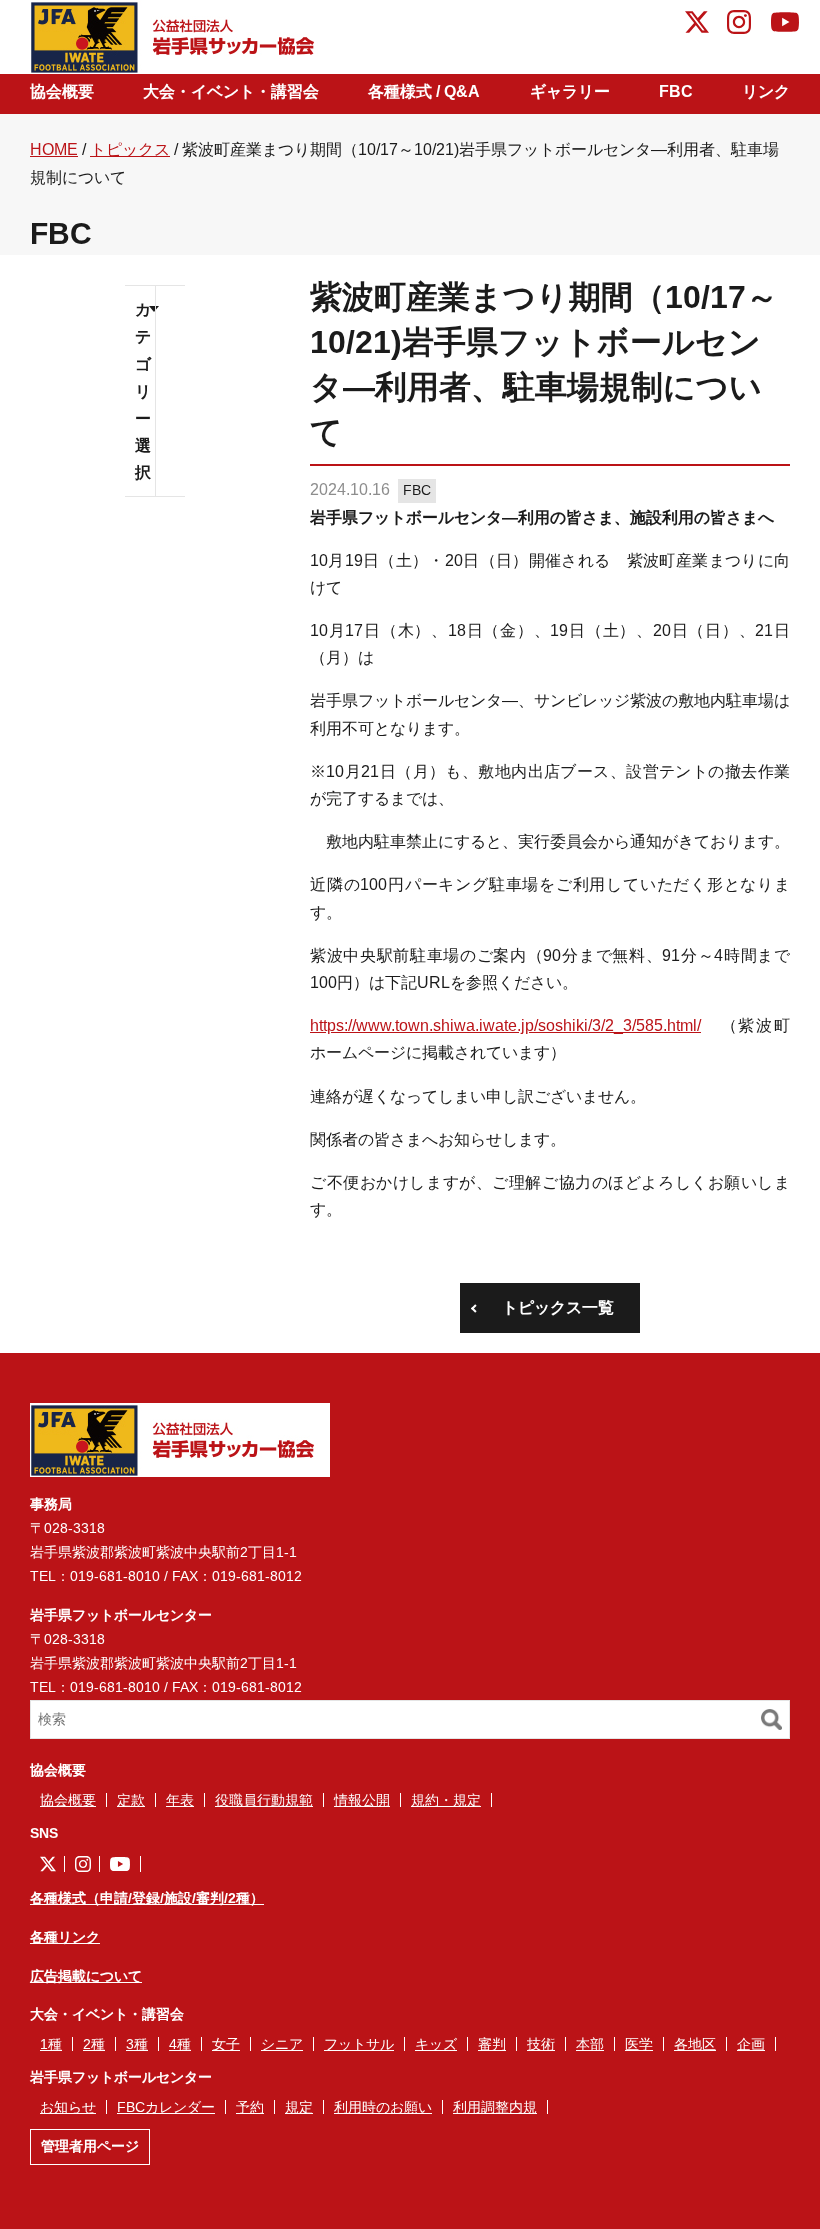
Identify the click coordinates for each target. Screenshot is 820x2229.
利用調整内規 (495, 2107)
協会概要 (62, 91)
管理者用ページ (90, 2146)
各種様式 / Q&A (424, 91)
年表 (180, 1800)
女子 (226, 2044)
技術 (541, 2044)
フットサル (359, 2044)
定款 (131, 1800)
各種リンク (65, 1937)
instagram (739, 25)
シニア (282, 2044)
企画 (751, 2044)
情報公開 (362, 1800)
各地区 (695, 2044)
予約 (250, 2107)
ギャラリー (570, 91)
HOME (54, 149)
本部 (590, 2044)
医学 (639, 2044)
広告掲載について (86, 1976)
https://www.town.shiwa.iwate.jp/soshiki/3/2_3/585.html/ (505, 1025)
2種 (94, 2044)
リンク (766, 91)
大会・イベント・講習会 (231, 91)
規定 (299, 2107)
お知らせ (68, 2107)
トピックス (130, 149)
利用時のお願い (383, 2107)
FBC (676, 91)
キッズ (436, 2044)
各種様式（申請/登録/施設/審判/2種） (147, 1898)
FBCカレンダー (166, 2107)
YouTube (785, 25)
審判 (492, 2044)
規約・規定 (446, 1800)
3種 (137, 2044)
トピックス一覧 (558, 1307)
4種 (180, 2044)
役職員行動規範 (264, 1800)
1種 (51, 2044)
